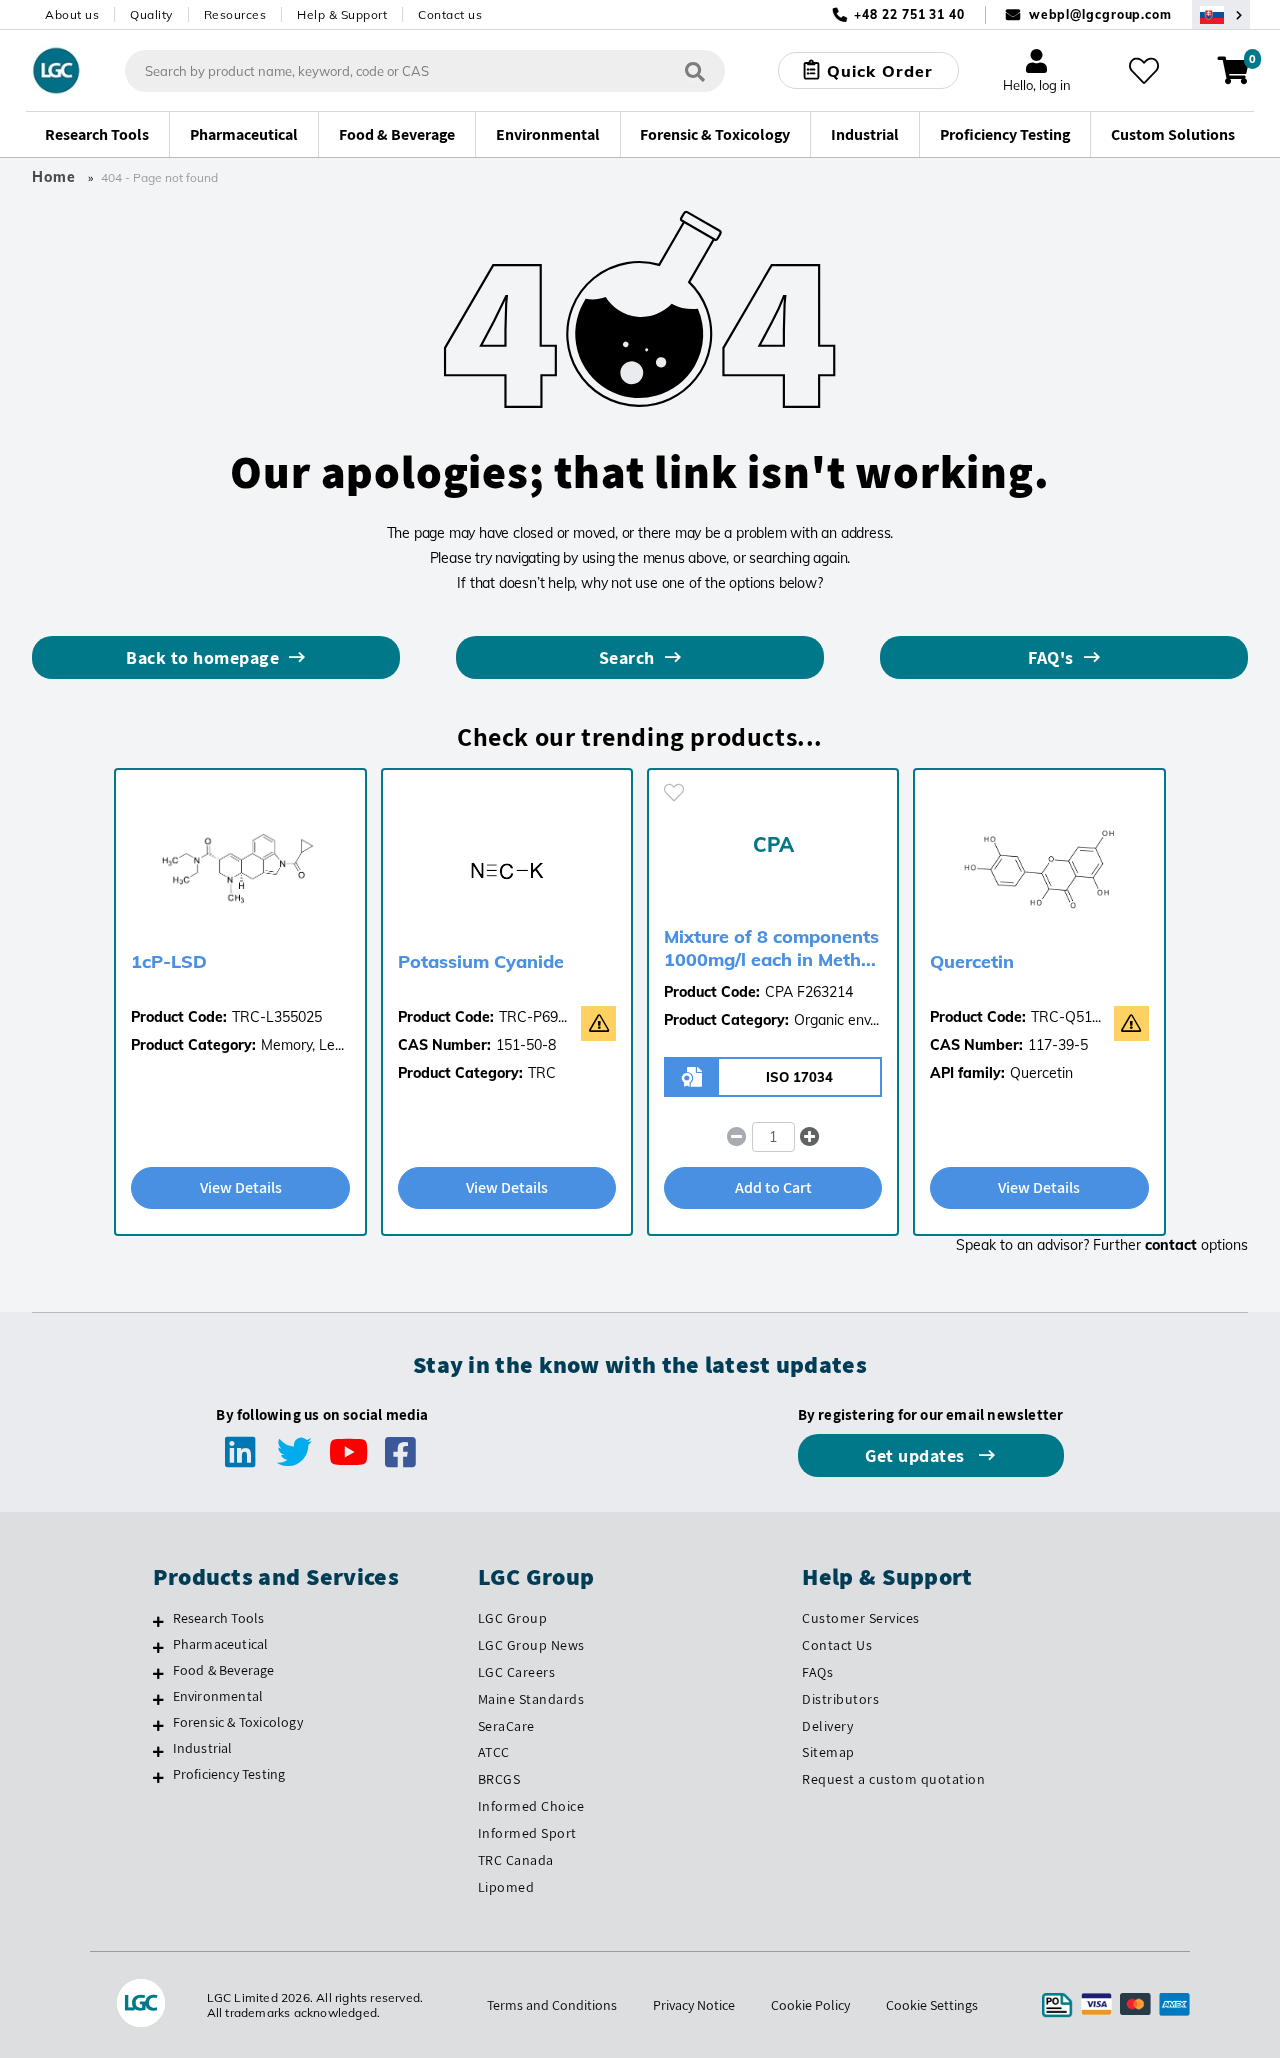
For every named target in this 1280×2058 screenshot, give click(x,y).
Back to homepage (202, 657)
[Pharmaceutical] (158, 1647)
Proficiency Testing (229, 1774)
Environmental (218, 1696)
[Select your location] (1221, 14)
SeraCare (506, 1726)
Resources (235, 14)
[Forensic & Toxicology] (158, 1725)
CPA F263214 (809, 992)
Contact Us (837, 1645)
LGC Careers (517, 1672)
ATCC (494, 1752)
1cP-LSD (169, 961)
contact (1171, 1245)
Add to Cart (773, 1187)
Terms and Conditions (552, 2005)
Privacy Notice (694, 2005)
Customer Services (861, 1618)
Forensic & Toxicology (238, 1722)
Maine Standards (531, 1699)
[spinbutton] (773, 1137)
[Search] (695, 70)
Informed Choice (531, 1806)
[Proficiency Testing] (158, 1777)
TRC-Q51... (1066, 1017)
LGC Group (513, 1618)
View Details (241, 1187)
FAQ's (1051, 657)
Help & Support (342, 14)
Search (627, 657)
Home (54, 177)
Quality (151, 14)
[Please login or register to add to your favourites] (674, 792)
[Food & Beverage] (158, 1673)
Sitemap (828, 1752)
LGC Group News (531, 1645)
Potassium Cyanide (481, 961)
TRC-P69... (533, 1017)
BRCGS (499, 1779)
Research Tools (219, 1618)
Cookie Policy (810, 2005)
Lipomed (506, 1887)
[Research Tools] (158, 1621)
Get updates (917, 1455)
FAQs (817, 1672)
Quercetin (972, 961)
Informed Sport (527, 1833)
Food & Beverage (224, 1670)
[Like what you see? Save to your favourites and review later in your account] (1144, 71)
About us (72, 14)
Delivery (827, 1726)
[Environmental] (158, 1699)
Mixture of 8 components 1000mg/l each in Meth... (771, 948)
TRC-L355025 (277, 1017)
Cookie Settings (932, 2005)
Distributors (840, 1699)
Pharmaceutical (221, 1644)
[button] (809, 1137)
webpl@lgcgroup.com (1100, 14)
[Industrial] (158, 1751)
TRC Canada (516, 1860)
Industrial (203, 1748)
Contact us (450, 14)
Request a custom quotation (893, 1779)
